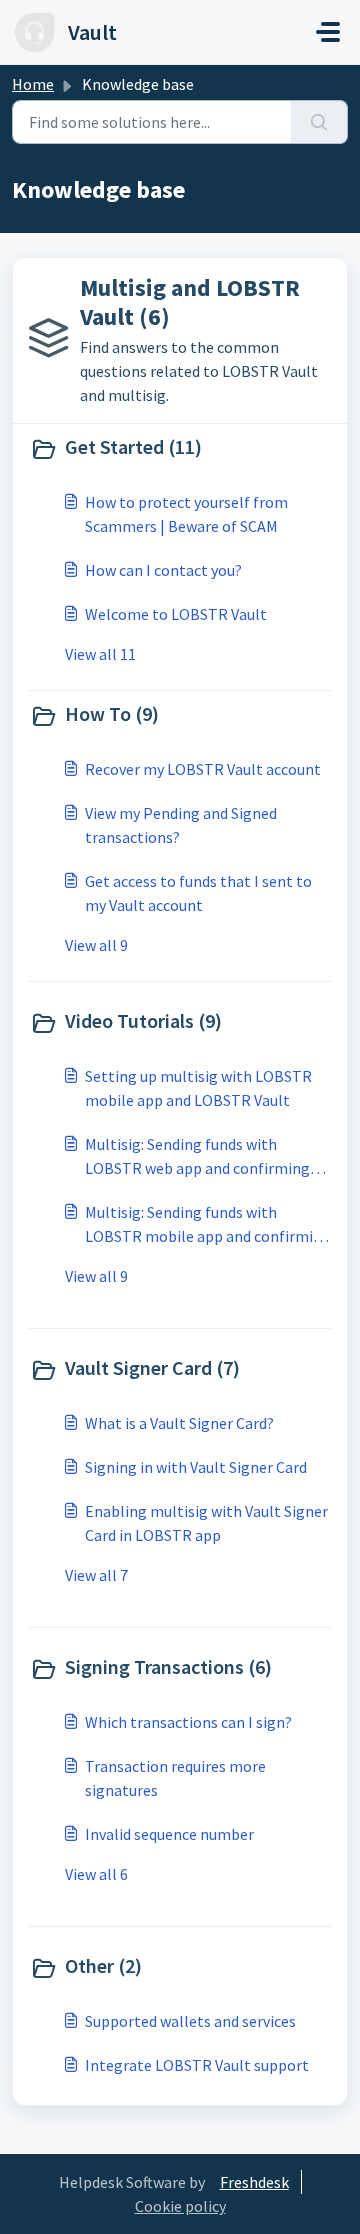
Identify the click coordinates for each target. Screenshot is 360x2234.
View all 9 (96, 945)
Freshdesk (254, 2182)
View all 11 (100, 654)
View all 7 (96, 1575)
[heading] (180, 449)
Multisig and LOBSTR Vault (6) (190, 302)
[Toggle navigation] (328, 32)
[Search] (319, 122)
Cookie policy (180, 2206)
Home (33, 84)
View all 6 (96, 1874)
